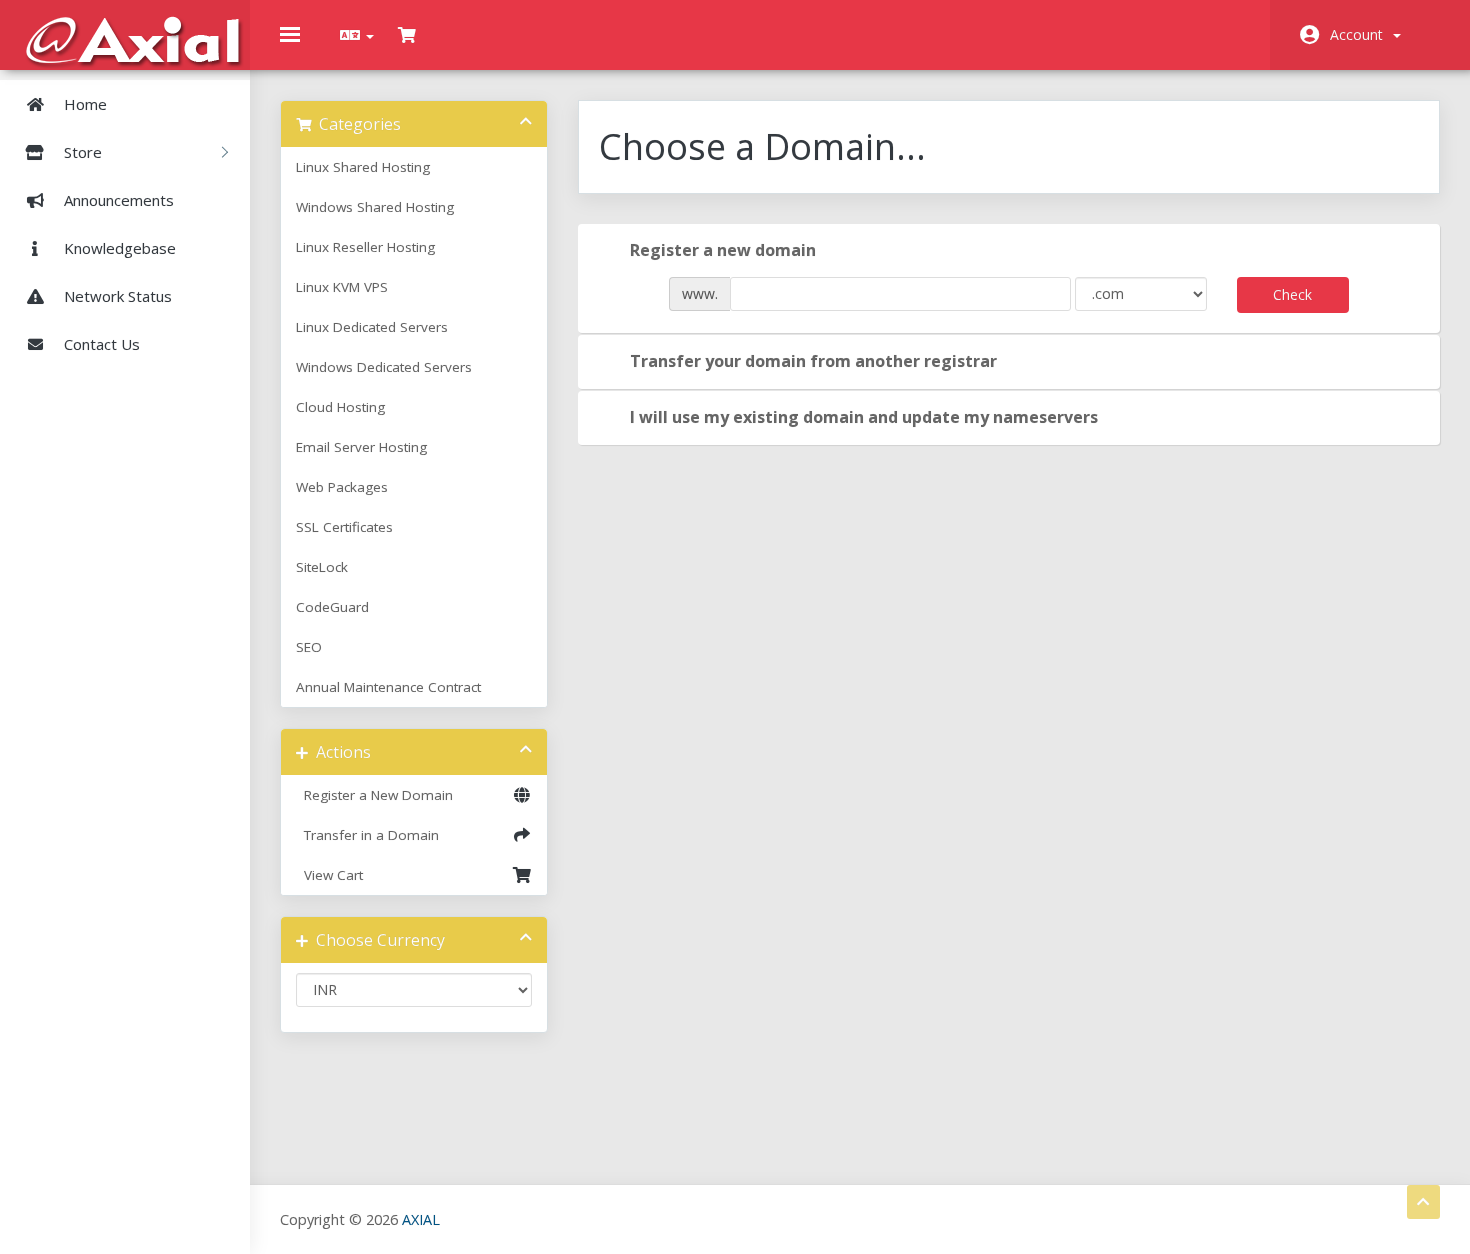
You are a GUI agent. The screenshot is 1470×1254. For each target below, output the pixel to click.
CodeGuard (332, 607)
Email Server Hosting (361, 447)
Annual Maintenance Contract (388, 687)
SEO (309, 647)
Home (83, 104)
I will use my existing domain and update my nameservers (864, 417)
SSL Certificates (344, 527)
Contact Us (100, 344)
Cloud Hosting (340, 407)
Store (85, 152)
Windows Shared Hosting (375, 207)
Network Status (116, 296)
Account (1360, 34)
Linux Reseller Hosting (365, 247)
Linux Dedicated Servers (372, 327)
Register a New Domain (374, 795)
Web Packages (342, 487)
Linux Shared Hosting (363, 167)
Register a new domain (723, 250)
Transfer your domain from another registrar (813, 361)
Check (1292, 294)
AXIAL (421, 1219)
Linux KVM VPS (342, 287)
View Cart (329, 875)
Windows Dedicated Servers (384, 367)
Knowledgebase (118, 248)
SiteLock (322, 567)
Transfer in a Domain (367, 835)
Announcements (117, 200)
